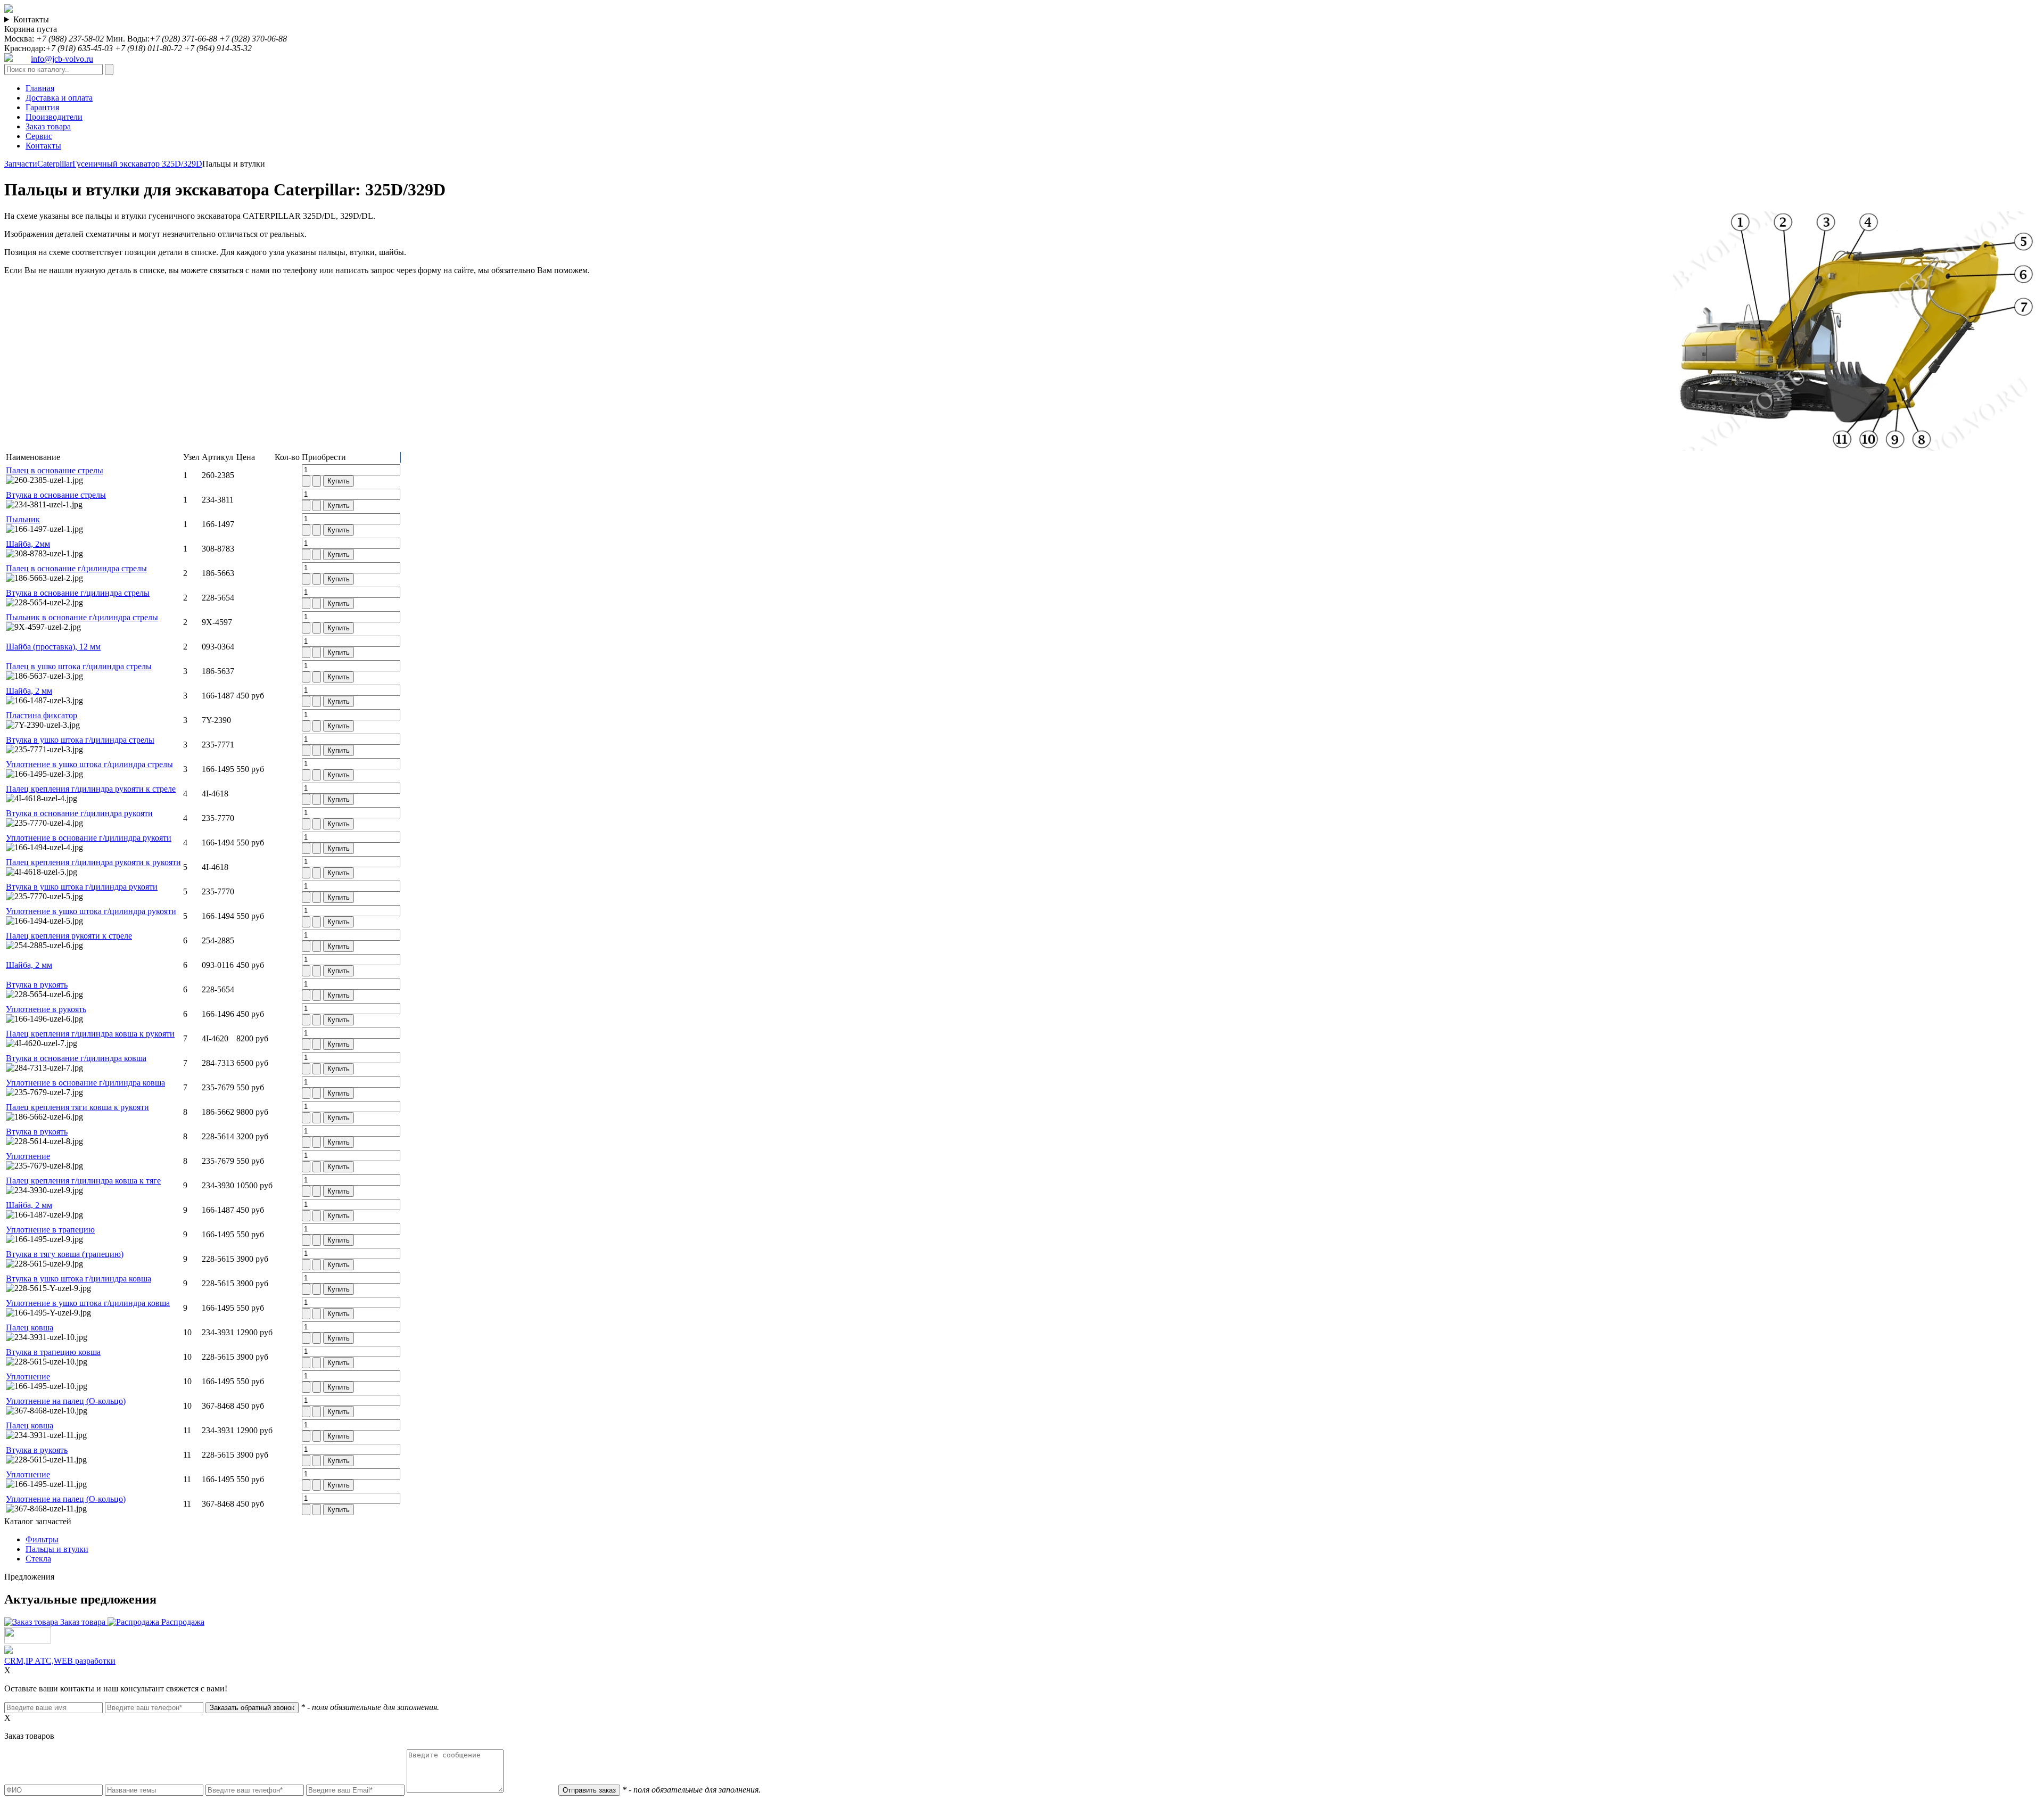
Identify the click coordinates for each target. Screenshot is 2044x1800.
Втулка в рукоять (37, 985)
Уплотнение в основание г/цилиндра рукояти (89, 838)
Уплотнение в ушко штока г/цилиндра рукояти (91, 911)
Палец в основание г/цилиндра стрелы (76, 568)
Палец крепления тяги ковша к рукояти (77, 1107)
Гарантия (42, 107)
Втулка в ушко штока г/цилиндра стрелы (80, 740)
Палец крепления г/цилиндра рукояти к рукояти (93, 862)
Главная (40, 88)
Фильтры (42, 1539)
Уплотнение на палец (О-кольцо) (66, 1401)
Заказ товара (48, 126)
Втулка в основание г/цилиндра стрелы (78, 593)
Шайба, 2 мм (29, 691)
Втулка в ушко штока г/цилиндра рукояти (82, 887)
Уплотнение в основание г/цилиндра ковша (85, 1083)
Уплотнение (28, 1156)
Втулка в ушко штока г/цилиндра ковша (79, 1279)
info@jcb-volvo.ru (62, 59)
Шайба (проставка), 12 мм (53, 647)
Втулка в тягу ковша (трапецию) (65, 1254)
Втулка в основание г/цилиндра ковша (76, 1058)
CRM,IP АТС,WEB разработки (60, 1661)
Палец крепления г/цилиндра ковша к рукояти (90, 1034)
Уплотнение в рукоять (46, 1009)
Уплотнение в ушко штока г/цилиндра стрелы (89, 764)
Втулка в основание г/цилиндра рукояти (79, 813)
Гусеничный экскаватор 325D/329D (137, 164)
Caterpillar (55, 164)
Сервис (39, 136)
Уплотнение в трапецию (50, 1230)
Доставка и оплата (59, 98)
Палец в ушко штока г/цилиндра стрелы (79, 666)
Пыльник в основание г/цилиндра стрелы (82, 617)
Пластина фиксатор (42, 715)
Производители (54, 117)
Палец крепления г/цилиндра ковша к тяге (83, 1181)
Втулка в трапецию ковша (53, 1352)
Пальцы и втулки (57, 1549)
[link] (1673, 211)
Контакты (31, 19)
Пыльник (23, 519)
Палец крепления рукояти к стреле (69, 936)
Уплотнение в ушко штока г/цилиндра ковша (88, 1303)
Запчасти (21, 164)
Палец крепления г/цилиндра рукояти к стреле (91, 789)
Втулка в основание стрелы (56, 495)
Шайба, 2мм (28, 544)
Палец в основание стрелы (55, 470)
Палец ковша (30, 1328)
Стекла (38, 1559)
